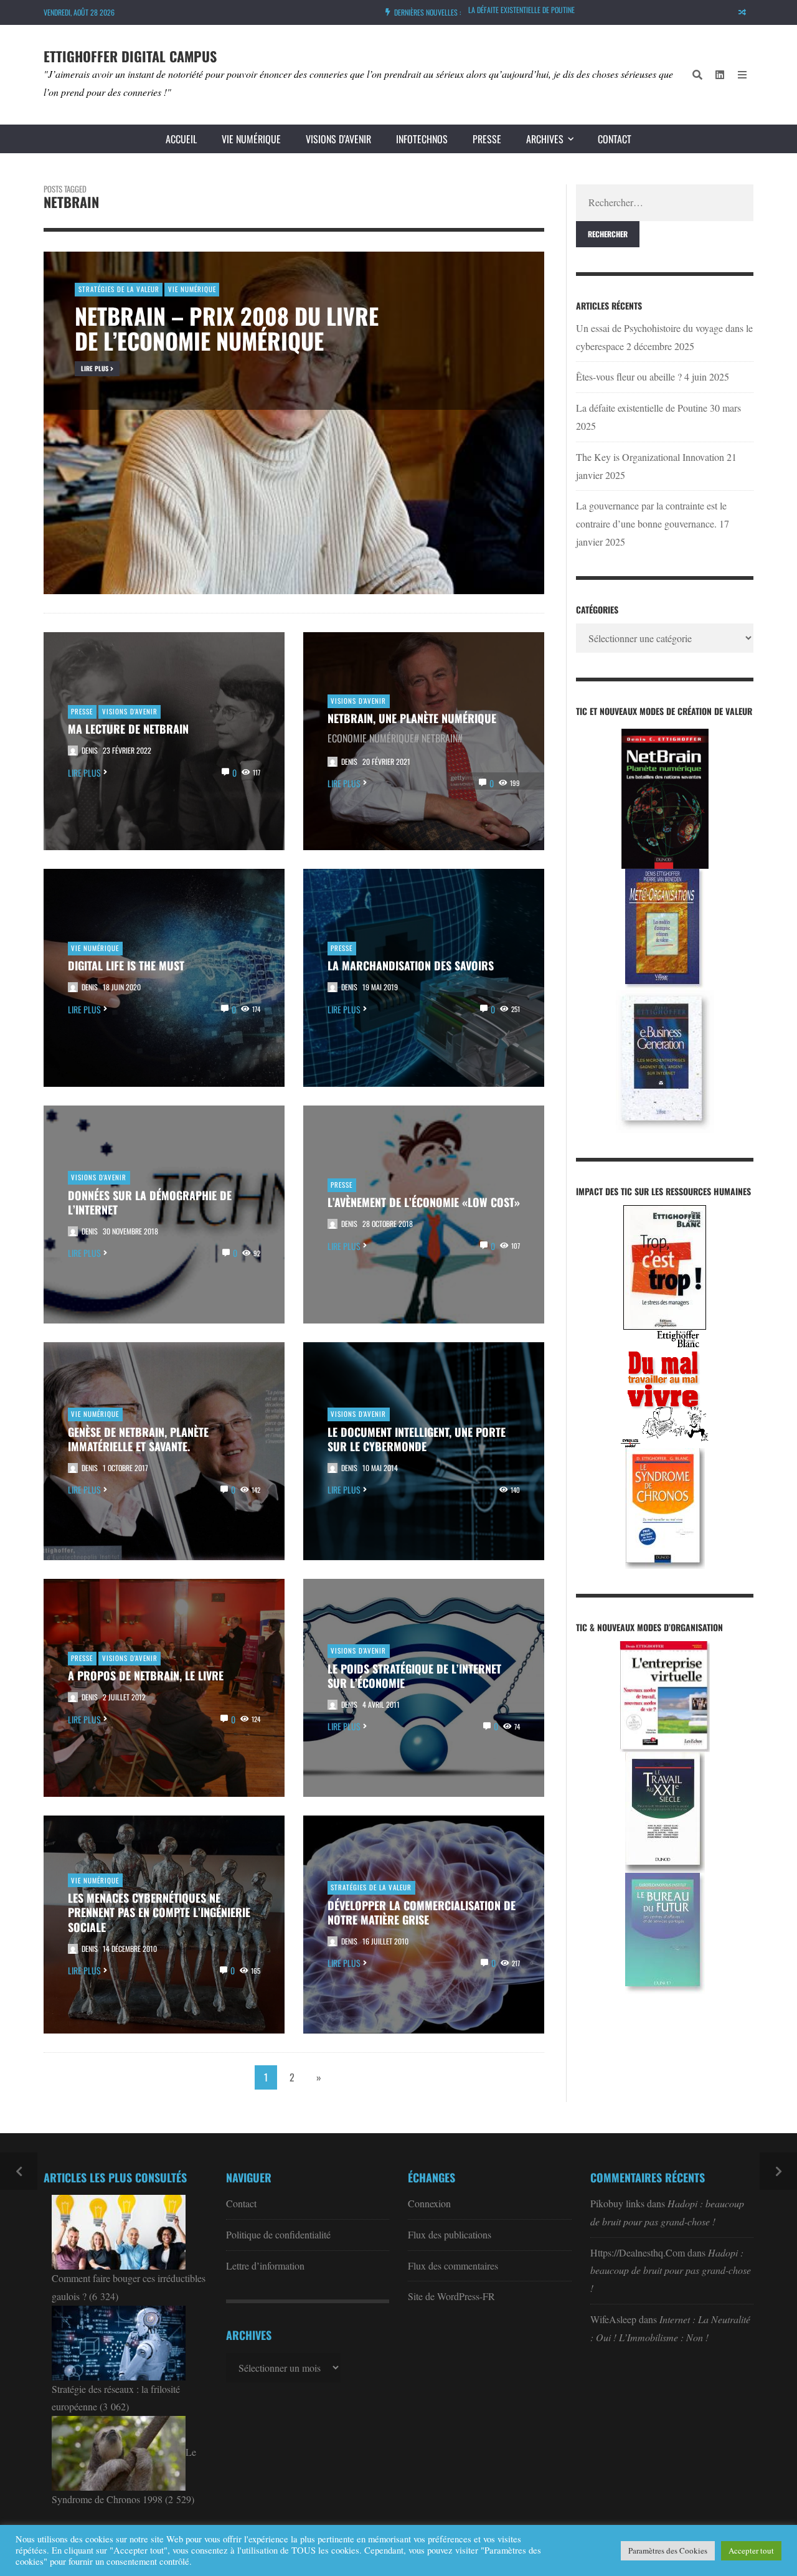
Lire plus (84, 773)
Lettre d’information (265, 2266)
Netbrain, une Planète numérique (412, 718)
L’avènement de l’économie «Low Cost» (424, 1202)
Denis (90, 750)
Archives (545, 139)
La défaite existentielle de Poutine (521, 8)
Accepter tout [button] (751, 2550)
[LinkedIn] (720, 75)
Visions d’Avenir (338, 139)
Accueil (181, 139)
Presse (487, 139)
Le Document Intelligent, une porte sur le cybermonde (417, 1439)
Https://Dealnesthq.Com (638, 2252)
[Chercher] (697, 75)
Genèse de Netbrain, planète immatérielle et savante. (138, 1439)
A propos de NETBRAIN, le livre (146, 1675)
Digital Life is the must (126, 965)
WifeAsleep (613, 2319)
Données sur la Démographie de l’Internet (150, 1203)
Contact (615, 139)
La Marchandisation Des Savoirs (411, 965)
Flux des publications (450, 2234)
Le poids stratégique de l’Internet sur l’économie (414, 1676)
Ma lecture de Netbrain (128, 729)
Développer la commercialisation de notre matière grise (422, 1913)
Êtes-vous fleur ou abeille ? (629, 376)
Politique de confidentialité (278, 2234)
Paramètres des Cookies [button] (668, 2550)
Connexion (429, 2203)
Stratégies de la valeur (371, 1887)
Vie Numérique (251, 139)
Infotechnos (422, 139)
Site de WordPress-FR (451, 2296)
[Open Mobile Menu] (742, 75)
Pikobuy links (617, 2203)
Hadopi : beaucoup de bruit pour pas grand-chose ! (671, 2271)
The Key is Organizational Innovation (650, 457)
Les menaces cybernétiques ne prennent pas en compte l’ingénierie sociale (159, 1912)
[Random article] (742, 12)
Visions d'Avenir (130, 711)
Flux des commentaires (453, 2266)
